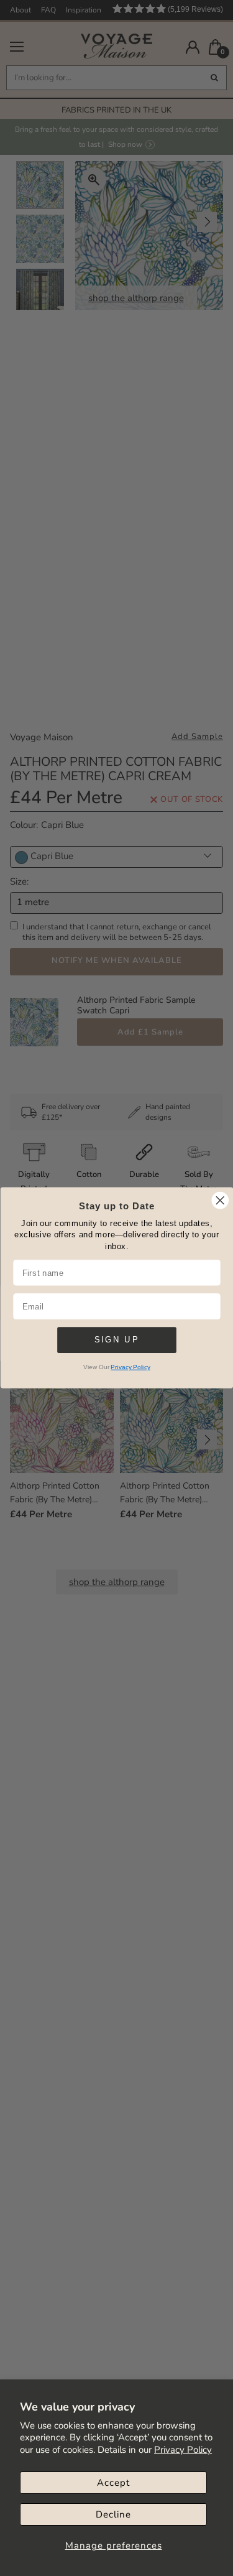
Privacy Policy (183, 2450)
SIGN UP (116, 1340)
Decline (113, 2514)
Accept (113, 2483)
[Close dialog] (220, 1200)
